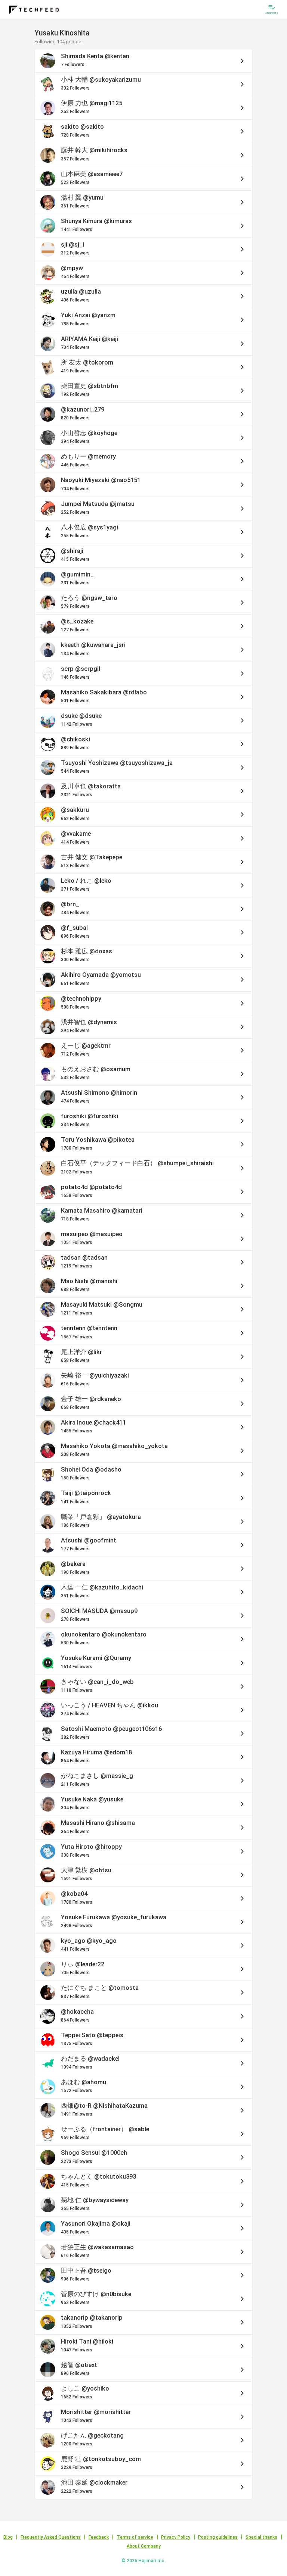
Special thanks (261, 2537)
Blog (8, 2537)
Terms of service (135, 2537)
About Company (144, 2546)
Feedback (99, 2537)
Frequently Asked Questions (51, 2537)
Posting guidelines (218, 2537)
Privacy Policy (176, 2537)
